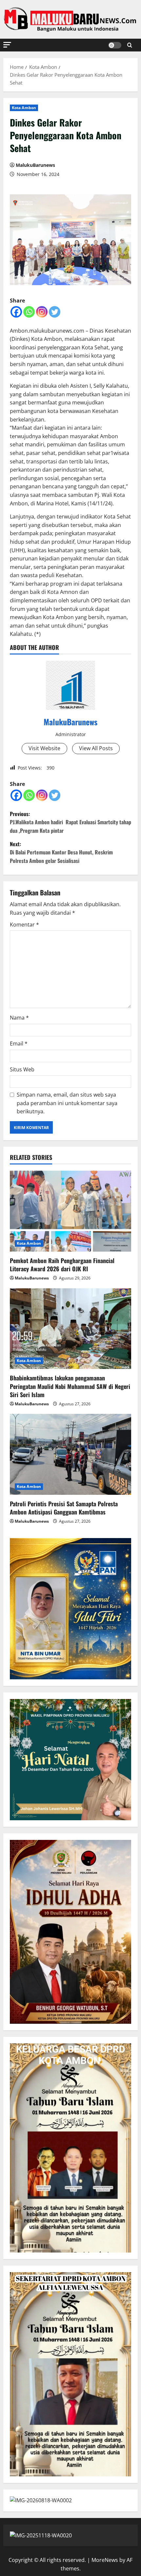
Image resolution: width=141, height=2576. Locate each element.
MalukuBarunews (35, 165)
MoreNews (105, 2560)
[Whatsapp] (29, 312)
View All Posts (96, 748)
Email (19, 1044)
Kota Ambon (24, 108)
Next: (61, 852)
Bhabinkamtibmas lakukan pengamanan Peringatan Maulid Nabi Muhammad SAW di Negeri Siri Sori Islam (70, 1386)
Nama (19, 1018)
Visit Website (44, 748)
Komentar (24, 925)
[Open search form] (130, 45)
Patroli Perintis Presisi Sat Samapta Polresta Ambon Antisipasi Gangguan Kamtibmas (64, 1508)
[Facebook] (16, 312)
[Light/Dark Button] (115, 45)
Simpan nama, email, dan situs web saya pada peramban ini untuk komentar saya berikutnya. (67, 1103)
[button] (7, 45)
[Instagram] (42, 312)
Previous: (70, 822)
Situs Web (22, 1069)
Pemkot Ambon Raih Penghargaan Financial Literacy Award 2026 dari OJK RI (62, 1265)
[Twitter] (55, 312)
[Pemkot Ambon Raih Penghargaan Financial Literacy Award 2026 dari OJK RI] (70, 1211)
